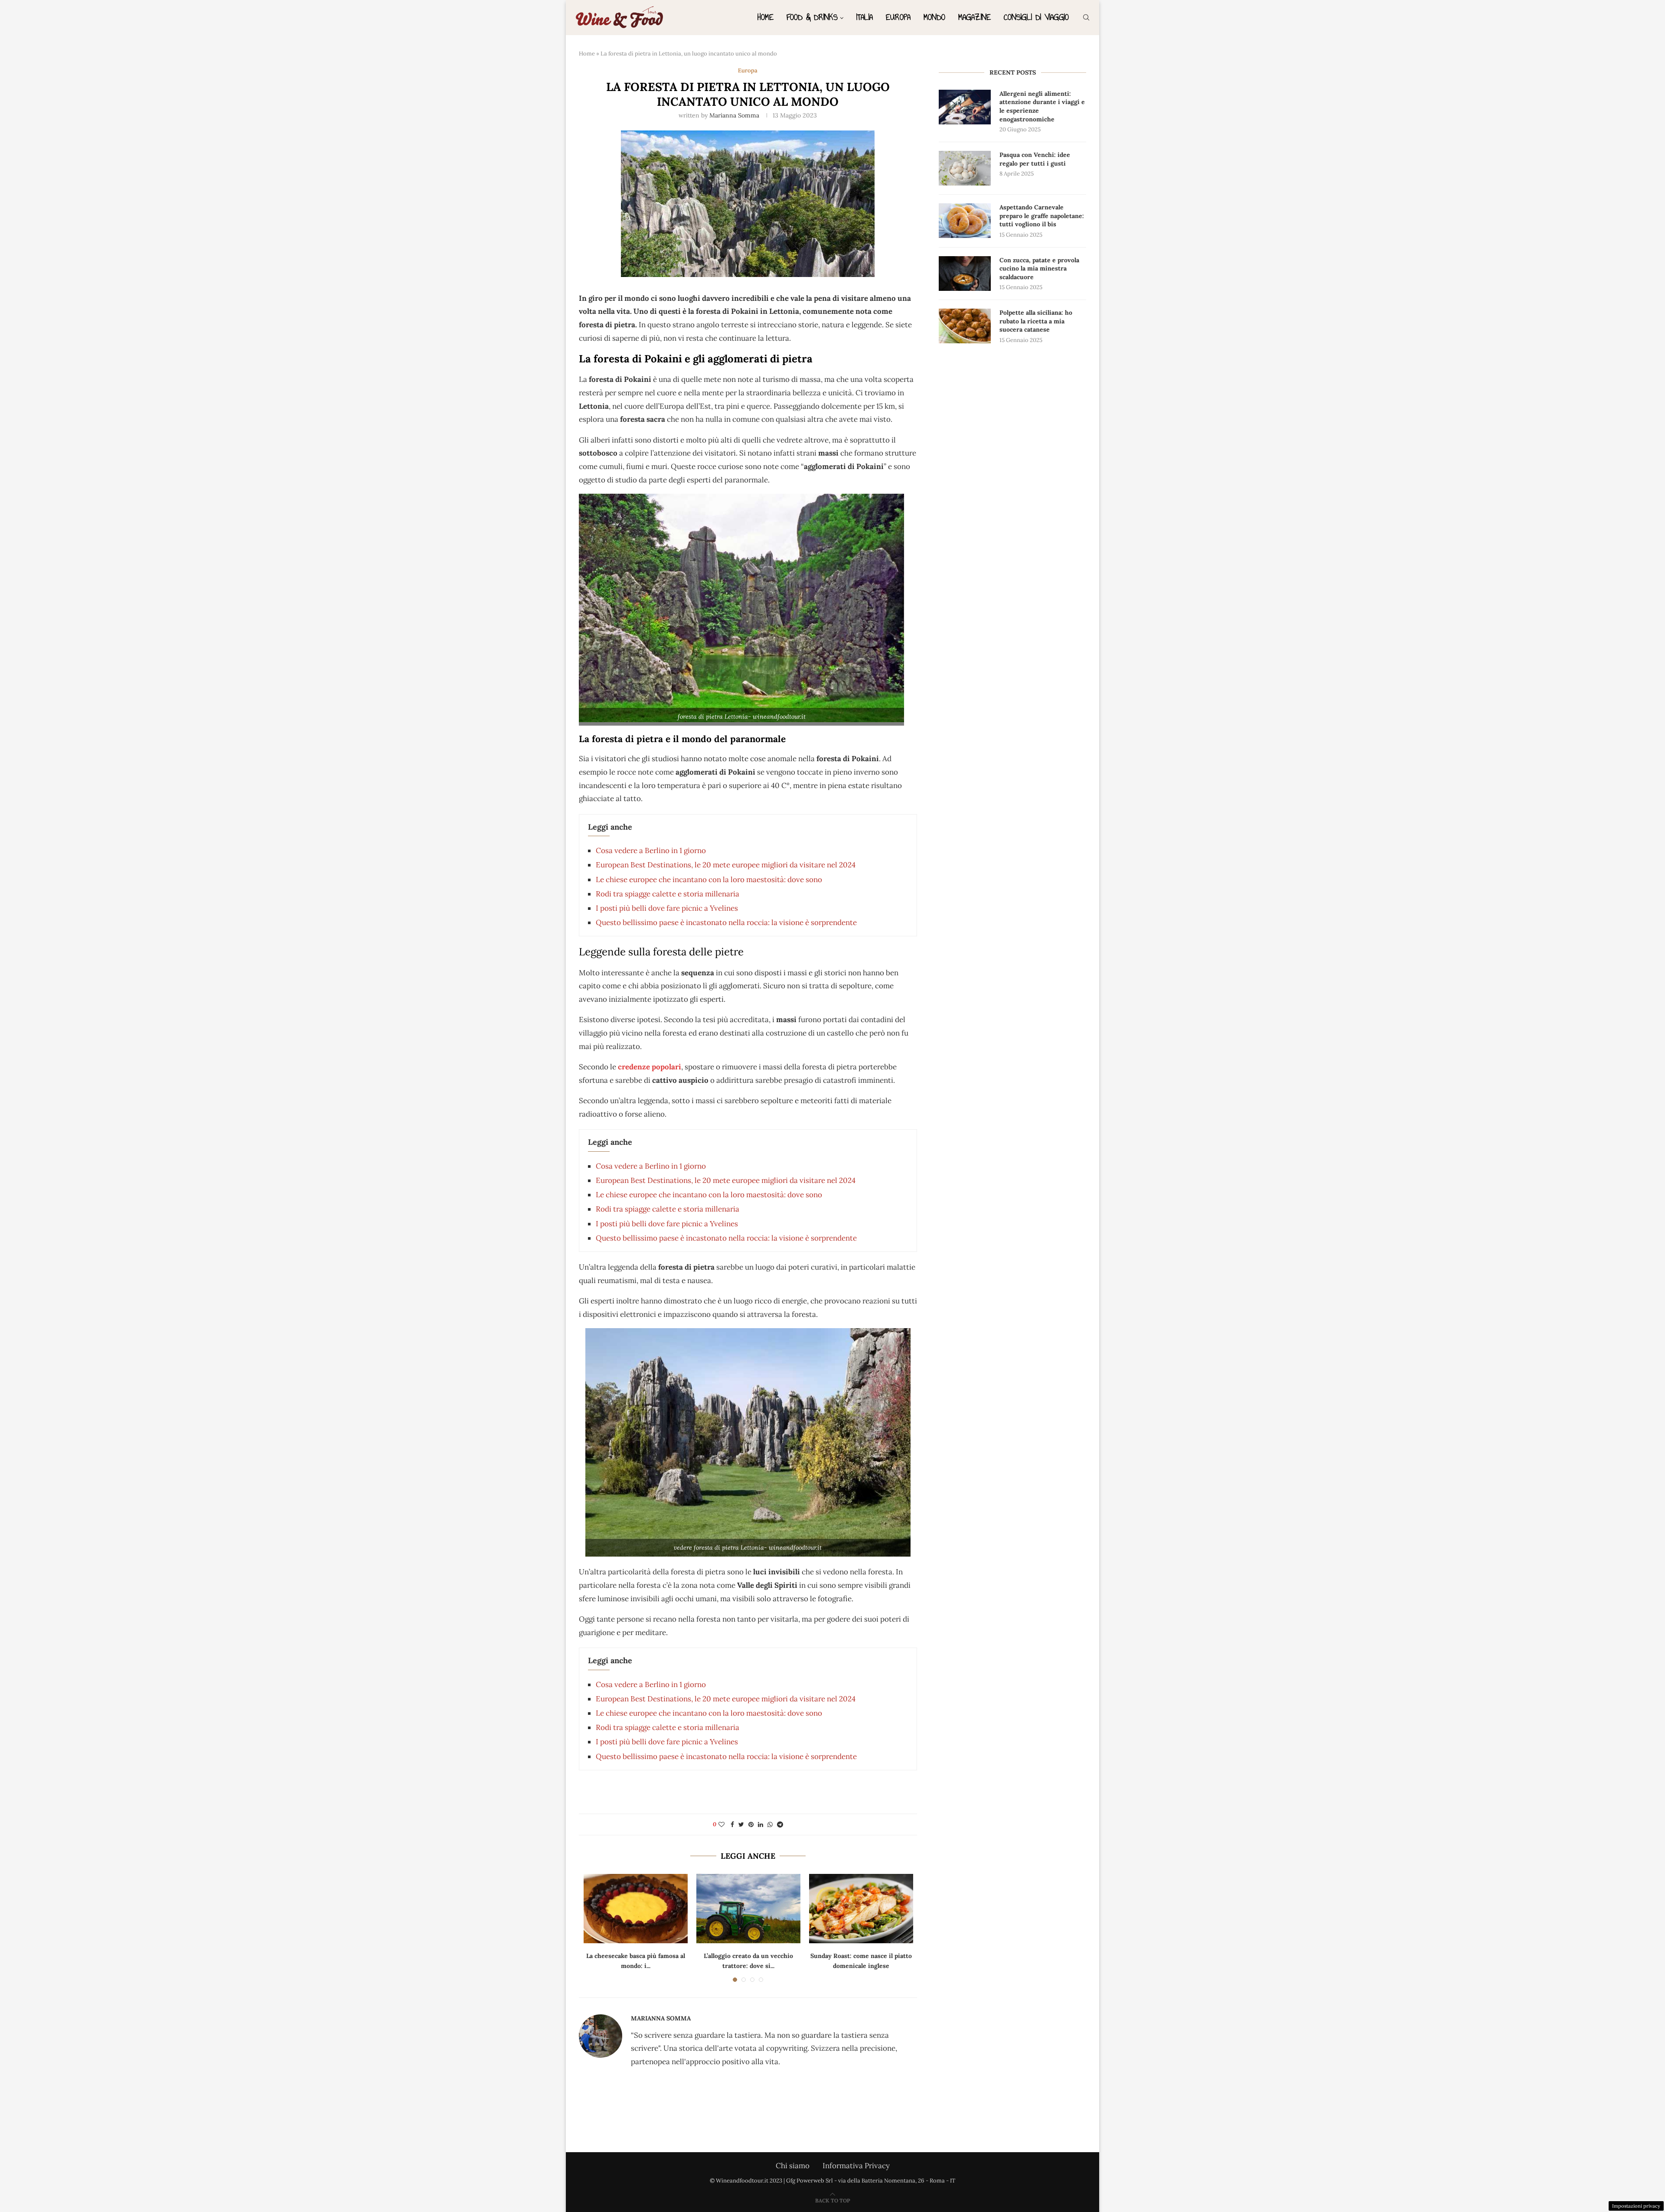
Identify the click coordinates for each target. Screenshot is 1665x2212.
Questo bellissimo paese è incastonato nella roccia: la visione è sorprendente (726, 922)
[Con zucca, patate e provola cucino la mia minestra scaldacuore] (965, 274)
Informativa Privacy (856, 2166)
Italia (865, 17)
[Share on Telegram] (780, 1824)
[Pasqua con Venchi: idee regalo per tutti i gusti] (965, 168)
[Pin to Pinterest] (751, 1824)
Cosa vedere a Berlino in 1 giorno (651, 850)
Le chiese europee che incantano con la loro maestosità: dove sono (709, 880)
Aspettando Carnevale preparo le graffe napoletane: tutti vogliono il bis (1042, 216)
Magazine (975, 17)
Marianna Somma (734, 115)
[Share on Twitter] (741, 1824)
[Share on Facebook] (732, 1824)
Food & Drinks (812, 17)
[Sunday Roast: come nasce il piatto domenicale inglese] (861, 1909)
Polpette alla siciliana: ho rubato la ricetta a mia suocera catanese (1036, 321)
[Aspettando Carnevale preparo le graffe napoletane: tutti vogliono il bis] (965, 221)
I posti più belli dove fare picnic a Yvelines (667, 908)
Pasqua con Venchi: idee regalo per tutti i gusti (1035, 159)
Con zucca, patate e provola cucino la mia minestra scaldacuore (1039, 269)
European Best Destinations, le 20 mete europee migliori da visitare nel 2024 (726, 865)
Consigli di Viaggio (1036, 17)
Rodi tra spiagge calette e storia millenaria (668, 894)
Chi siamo (793, 2166)
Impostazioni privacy (1636, 2206)
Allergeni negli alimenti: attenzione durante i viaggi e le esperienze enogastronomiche (1042, 106)
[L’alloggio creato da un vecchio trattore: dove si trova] (748, 1909)
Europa (898, 17)
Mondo (934, 17)
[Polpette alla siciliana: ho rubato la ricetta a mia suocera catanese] (965, 326)
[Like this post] (721, 1824)
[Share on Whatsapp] (770, 1824)
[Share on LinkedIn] (761, 1824)
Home (766, 17)
